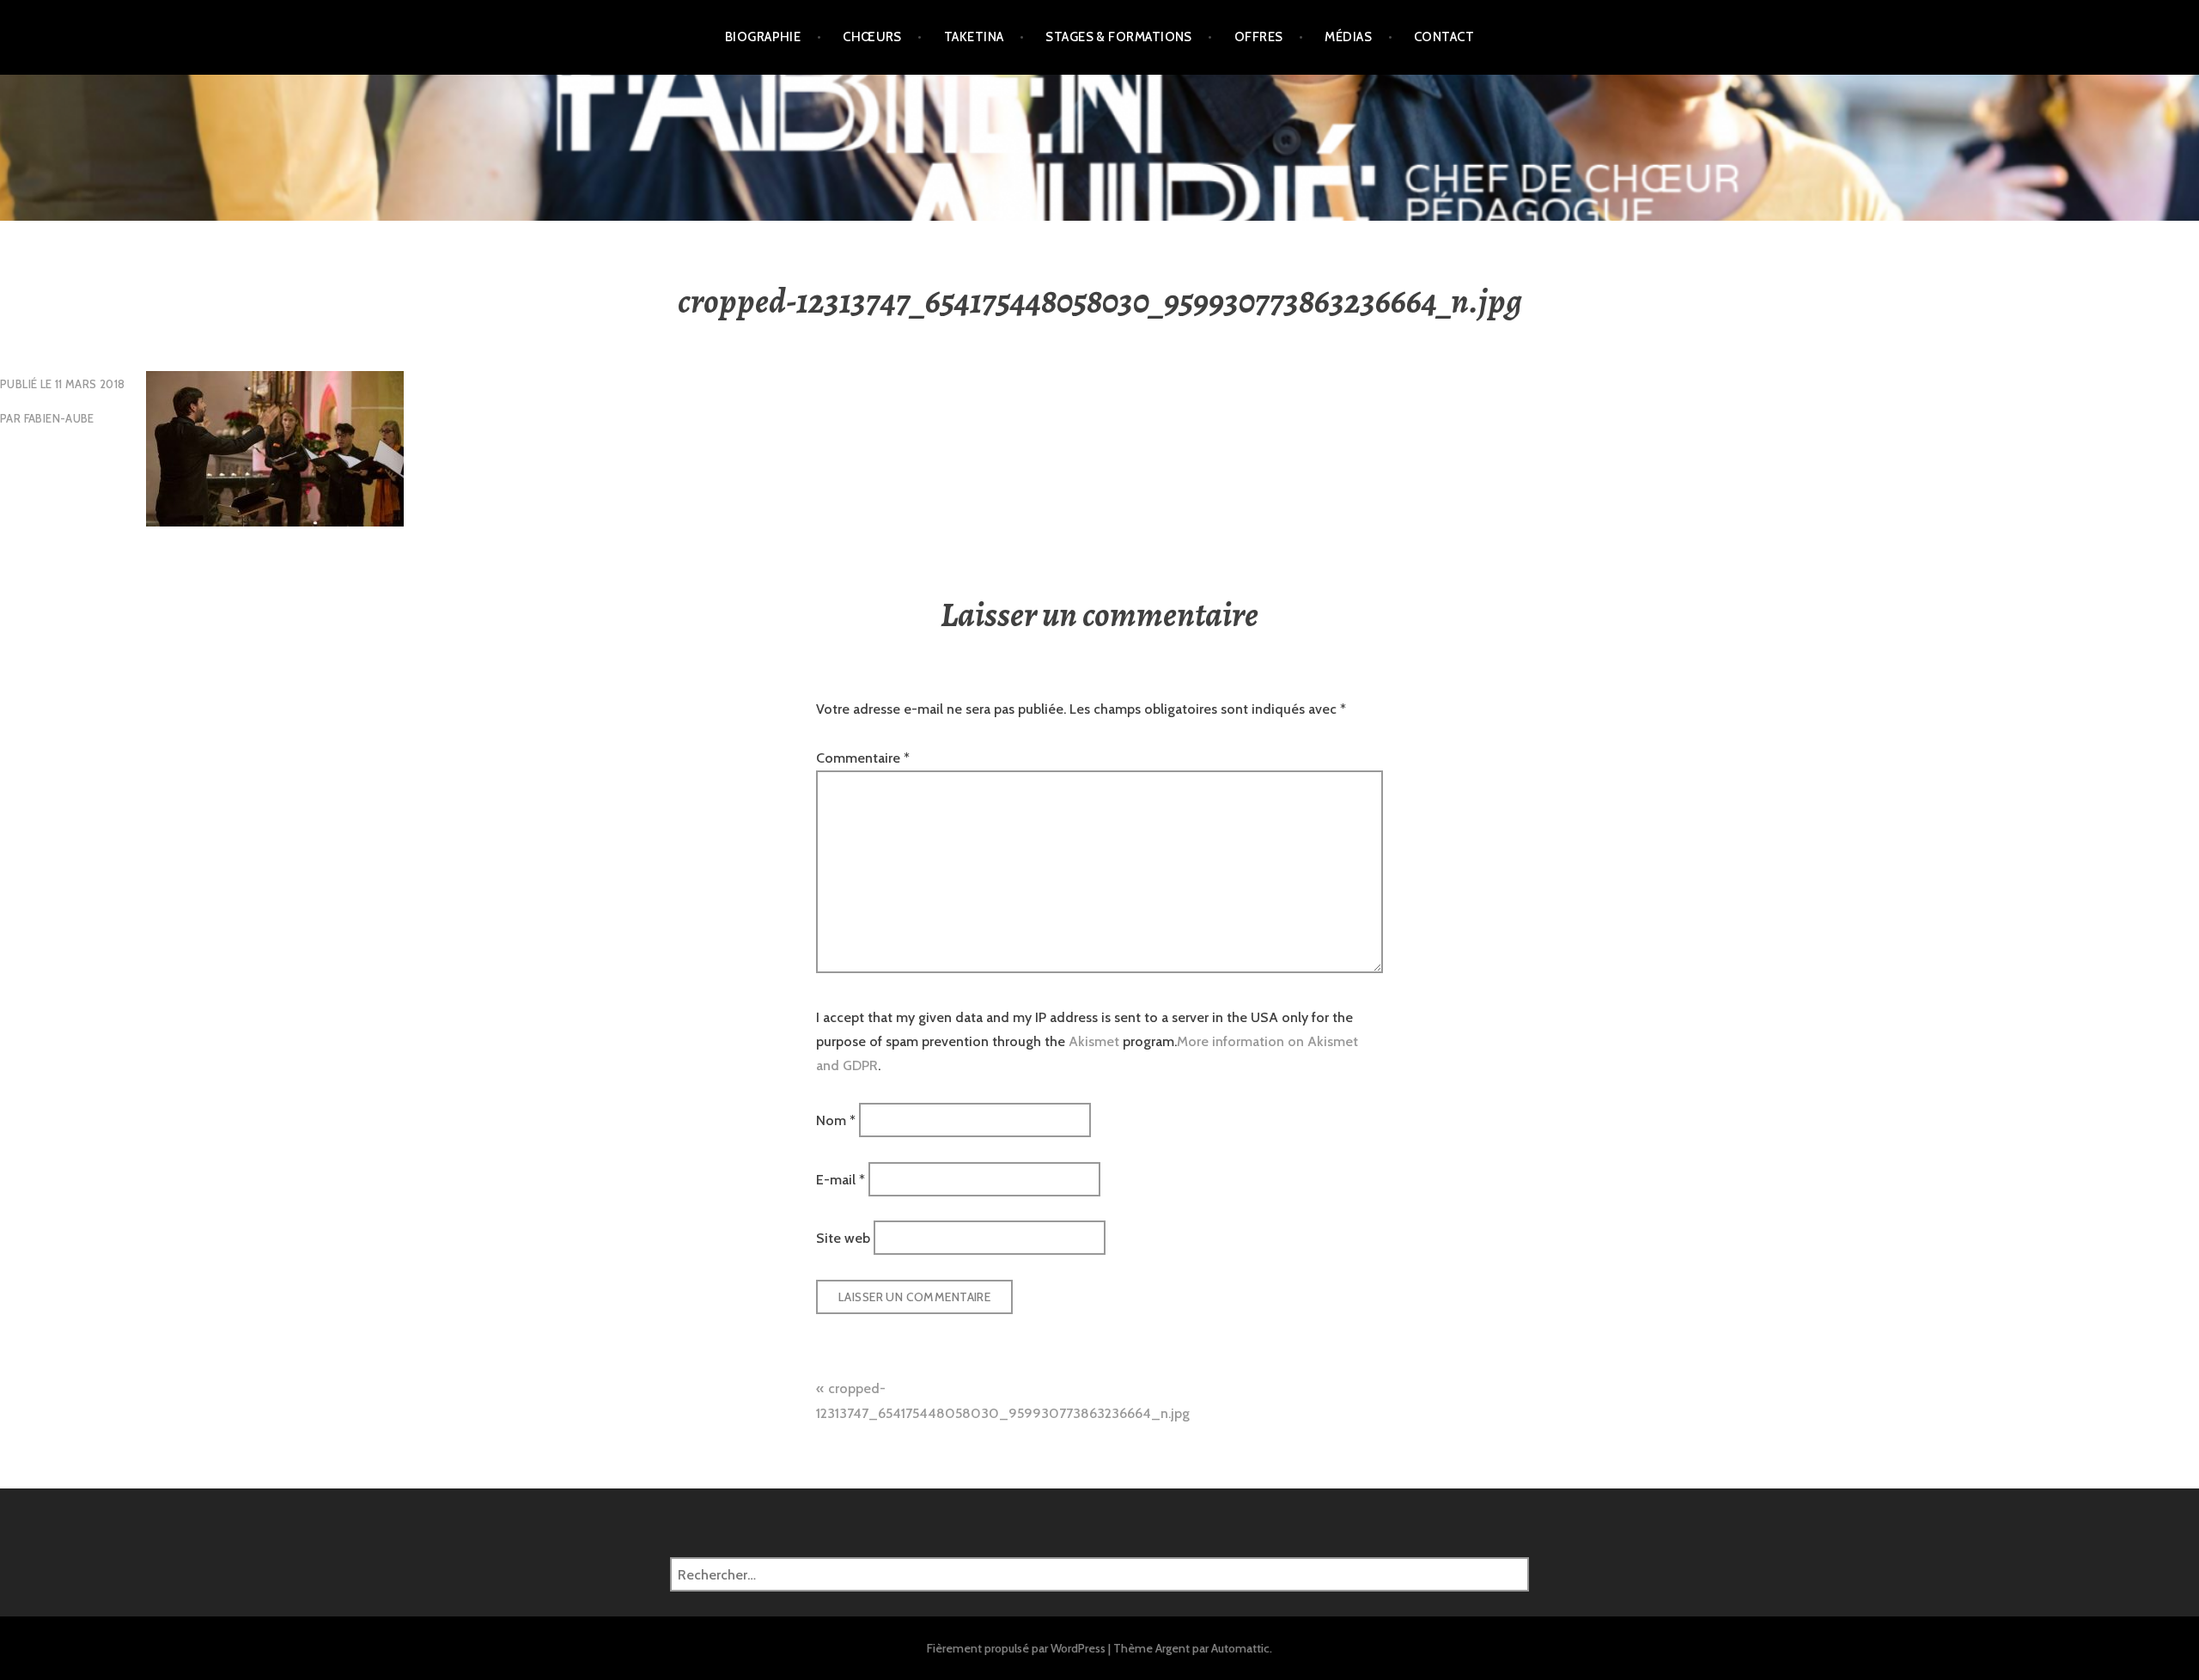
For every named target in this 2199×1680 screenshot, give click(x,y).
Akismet (1094, 1041)
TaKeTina (974, 37)
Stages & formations (1119, 37)
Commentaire (863, 758)
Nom (836, 1120)
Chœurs (872, 37)
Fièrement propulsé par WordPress (1016, 1648)
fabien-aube (59, 418)
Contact (1444, 37)
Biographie (763, 37)
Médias (1348, 37)
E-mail (841, 1179)
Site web (843, 1238)
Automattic (1240, 1648)
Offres (1259, 37)
